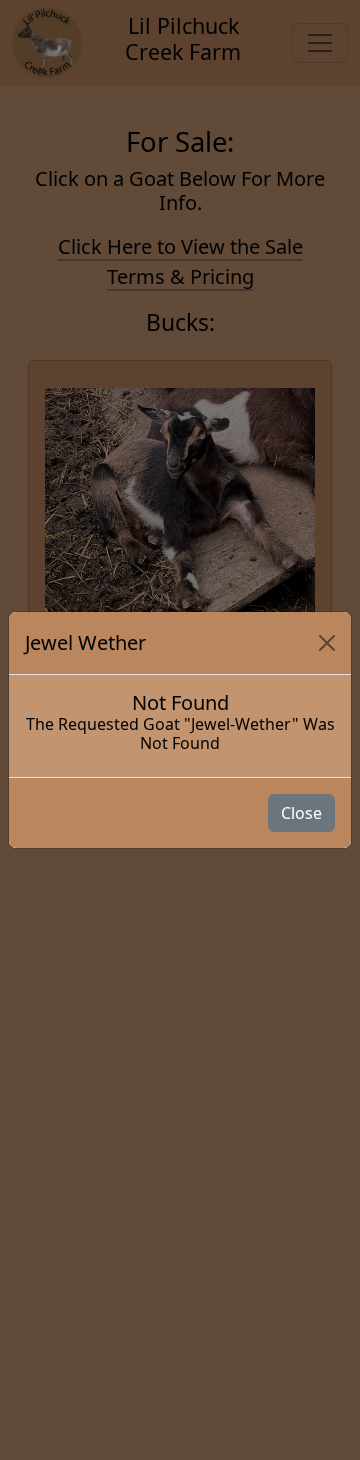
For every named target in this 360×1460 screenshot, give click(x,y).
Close (301, 813)
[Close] (327, 643)
